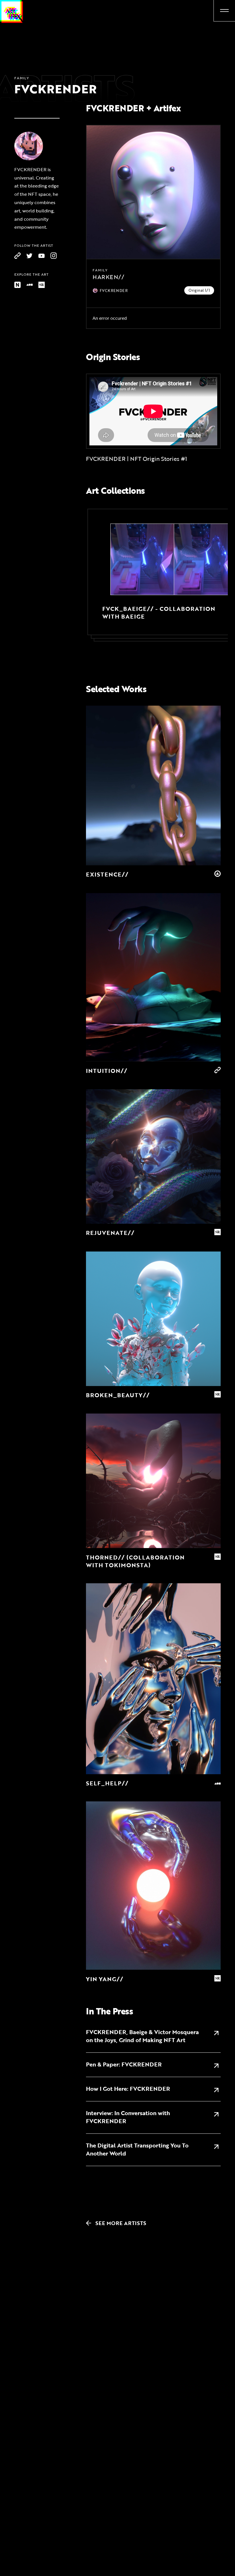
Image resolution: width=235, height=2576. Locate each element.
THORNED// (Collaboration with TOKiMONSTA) (135, 1561)
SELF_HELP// (107, 1783)
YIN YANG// (105, 1979)
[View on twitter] (30, 256)
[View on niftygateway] (17, 285)
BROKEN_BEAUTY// (118, 1395)
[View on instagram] (54, 256)
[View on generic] (17, 256)
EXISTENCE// (107, 874)
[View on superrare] (42, 285)
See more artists (117, 2223)
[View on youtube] (42, 256)
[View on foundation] (30, 285)
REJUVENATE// (110, 1233)
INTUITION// (107, 1071)
